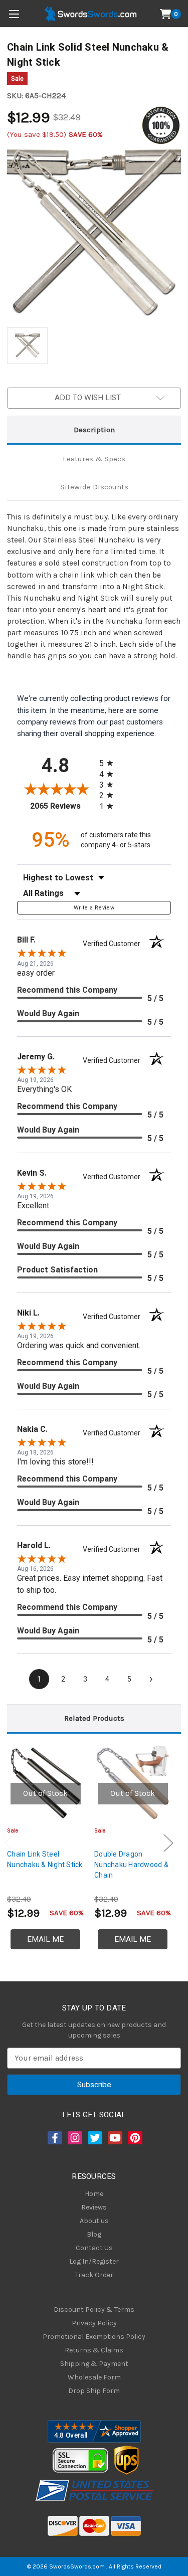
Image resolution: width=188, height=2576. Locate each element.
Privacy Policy (94, 2323)
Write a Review (94, 908)
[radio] (109, 763)
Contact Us (94, 2248)
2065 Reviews (62, 806)
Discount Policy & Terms (94, 2310)
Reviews (94, 2207)
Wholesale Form (94, 2377)
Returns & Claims (94, 2350)
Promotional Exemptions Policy (94, 2337)
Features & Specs (94, 459)
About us (94, 2221)
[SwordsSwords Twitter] (94, 2138)
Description (94, 430)
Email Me (45, 1939)
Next (168, 1843)
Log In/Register (94, 2261)
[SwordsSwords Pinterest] (134, 2138)
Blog (94, 2234)
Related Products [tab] (94, 1718)
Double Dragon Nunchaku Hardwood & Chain (131, 1865)
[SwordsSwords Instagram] (74, 2138)
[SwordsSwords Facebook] (54, 2138)
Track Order (94, 2275)
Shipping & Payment (94, 2364)
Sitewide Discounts (94, 487)
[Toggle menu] (14, 14)
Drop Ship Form (94, 2391)
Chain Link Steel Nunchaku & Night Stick (45, 1859)
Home (94, 2194)
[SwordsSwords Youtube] (114, 2138)
